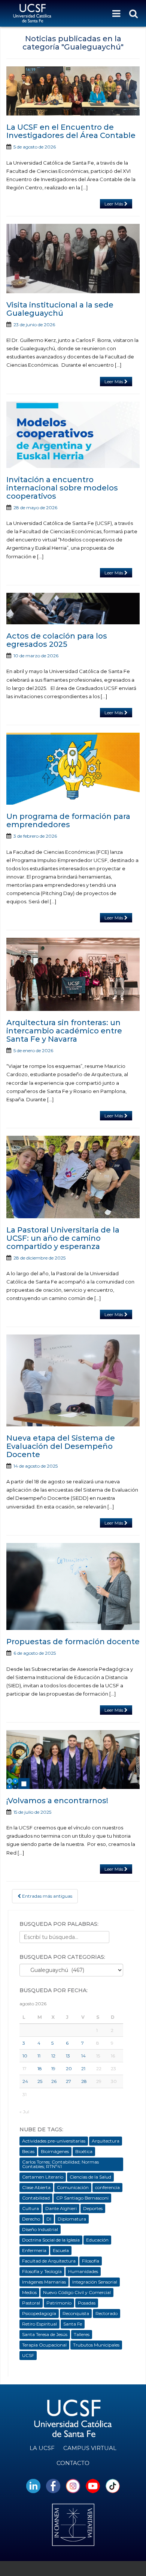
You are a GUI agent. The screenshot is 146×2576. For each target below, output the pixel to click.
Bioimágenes (55, 2151)
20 (69, 2068)
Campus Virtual (90, 2448)
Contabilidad (36, 2198)
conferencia (107, 2187)
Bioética (84, 2151)
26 (54, 2081)
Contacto (73, 2463)
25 (40, 2081)
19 (53, 2068)
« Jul (24, 2112)
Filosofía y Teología (42, 2271)
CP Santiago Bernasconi (82, 2198)
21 (83, 2068)
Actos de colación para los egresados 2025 (57, 640)
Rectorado (107, 2313)
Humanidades (83, 2271)
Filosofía (91, 2261)
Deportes (93, 2208)
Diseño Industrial (40, 2229)
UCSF (28, 2355)
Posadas (87, 2303)
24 (25, 2081)
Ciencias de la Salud (90, 2177)
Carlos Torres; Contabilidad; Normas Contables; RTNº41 (60, 2164)
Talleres (82, 2334)
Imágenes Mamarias (44, 2282)
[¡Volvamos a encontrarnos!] (73, 1760)
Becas (28, 2151)
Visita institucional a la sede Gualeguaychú (60, 309)
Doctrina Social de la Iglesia (51, 2240)
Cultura (31, 2208)
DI (49, 2219)
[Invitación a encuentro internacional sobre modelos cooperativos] (73, 435)
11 (39, 2056)
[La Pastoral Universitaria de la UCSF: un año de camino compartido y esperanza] (73, 1177)
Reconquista (76, 2313)
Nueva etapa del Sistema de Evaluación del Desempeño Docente (61, 1446)
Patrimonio (59, 2303)
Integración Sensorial (95, 2282)
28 (84, 2081)
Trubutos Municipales (96, 2345)
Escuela (61, 2250)
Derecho (31, 2219)
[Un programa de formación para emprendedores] (73, 769)
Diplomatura (72, 2219)
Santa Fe (73, 2324)
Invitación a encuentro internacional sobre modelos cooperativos (62, 488)
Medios (29, 2292)
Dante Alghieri (61, 2208)
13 (68, 2056)
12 (53, 2056)
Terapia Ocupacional (44, 2345)
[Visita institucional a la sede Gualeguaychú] (73, 259)
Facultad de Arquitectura (49, 2261)
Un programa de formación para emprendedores (68, 820)
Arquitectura (106, 2141)
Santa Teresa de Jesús (45, 2334)
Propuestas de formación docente (73, 1642)
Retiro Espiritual (39, 2324)
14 (83, 2056)
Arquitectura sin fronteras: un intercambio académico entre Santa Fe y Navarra (64, 1031)
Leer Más (114, 204)
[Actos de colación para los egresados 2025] (73, 609)
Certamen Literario (43, 2177)
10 (25, 2056)
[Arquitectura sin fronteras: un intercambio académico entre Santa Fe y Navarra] (73, 974)
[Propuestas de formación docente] (73, 1587)
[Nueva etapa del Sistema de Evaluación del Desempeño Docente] (73, 1380)
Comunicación (73, 2187)
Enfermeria (34, 2250)
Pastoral (31, 2303)
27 (69, 2081)
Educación (97, 2240)
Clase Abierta (36, 2187)
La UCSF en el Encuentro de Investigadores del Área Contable (71, 131)
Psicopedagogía (39, 2313)
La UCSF (42, 2448)
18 (40, 2068)
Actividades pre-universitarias (54, 2141)
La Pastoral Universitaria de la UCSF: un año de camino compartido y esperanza (63, 1238)
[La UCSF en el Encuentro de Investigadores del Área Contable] (73, 91)
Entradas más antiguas (47, 1896)
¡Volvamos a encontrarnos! (57, 1801)
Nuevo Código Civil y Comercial (77, 2292)
